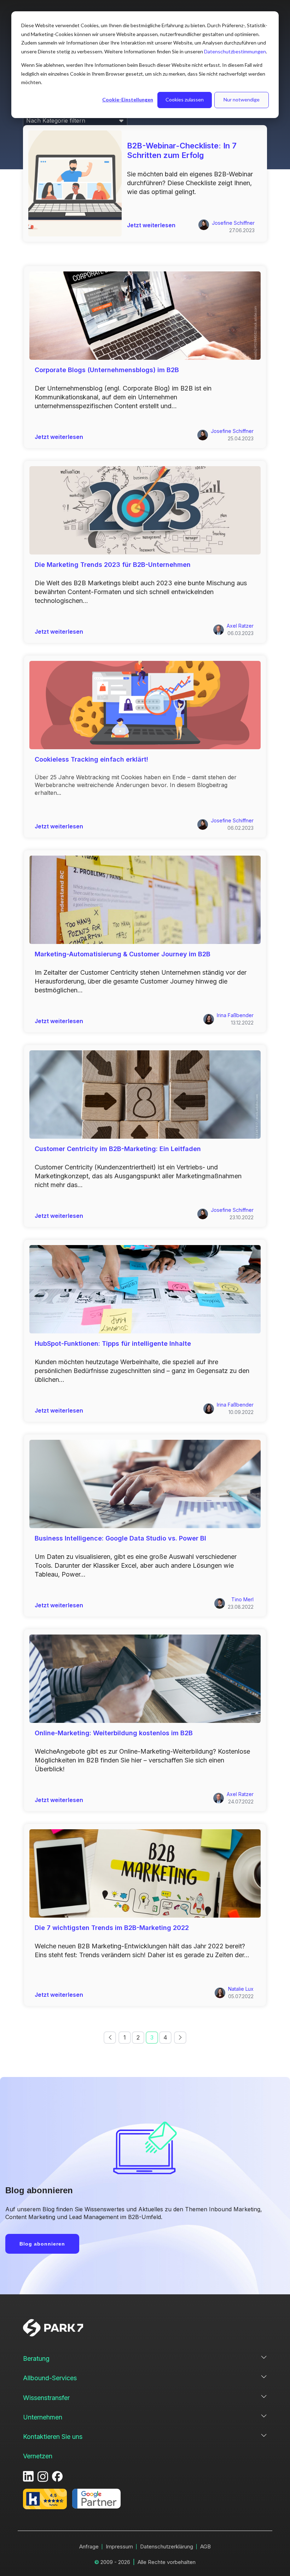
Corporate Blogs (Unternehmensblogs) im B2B (107, 370)
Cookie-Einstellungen (128, 99)
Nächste (180, 2038)
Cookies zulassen (185, 99)
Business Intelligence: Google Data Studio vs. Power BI (120, 1538)
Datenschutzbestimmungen (235, 51)
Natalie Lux (241, 1989)
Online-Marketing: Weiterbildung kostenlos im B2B (114, 1733)
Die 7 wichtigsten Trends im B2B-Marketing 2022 (112, 1928)
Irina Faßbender (235, 1015)
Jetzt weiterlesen (151, 225)
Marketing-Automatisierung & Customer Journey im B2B (123, 954)
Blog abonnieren (42, 2244)
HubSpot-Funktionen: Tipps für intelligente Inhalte (113, 1343)
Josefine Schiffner (233, 223)
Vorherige (110, 2038)
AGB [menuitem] (205, 2546)
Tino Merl (242, 1599)
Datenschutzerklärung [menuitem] (167, 2546)
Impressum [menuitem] (119, 2546)
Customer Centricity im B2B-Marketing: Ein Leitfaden (118, 1149)
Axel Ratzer (240, 626)
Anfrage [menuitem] (89, 2546)
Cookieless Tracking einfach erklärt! (91, 759)
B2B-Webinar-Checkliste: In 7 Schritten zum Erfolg (182, 150)
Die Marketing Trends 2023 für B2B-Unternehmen (113, 565)
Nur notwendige (242, 99)
